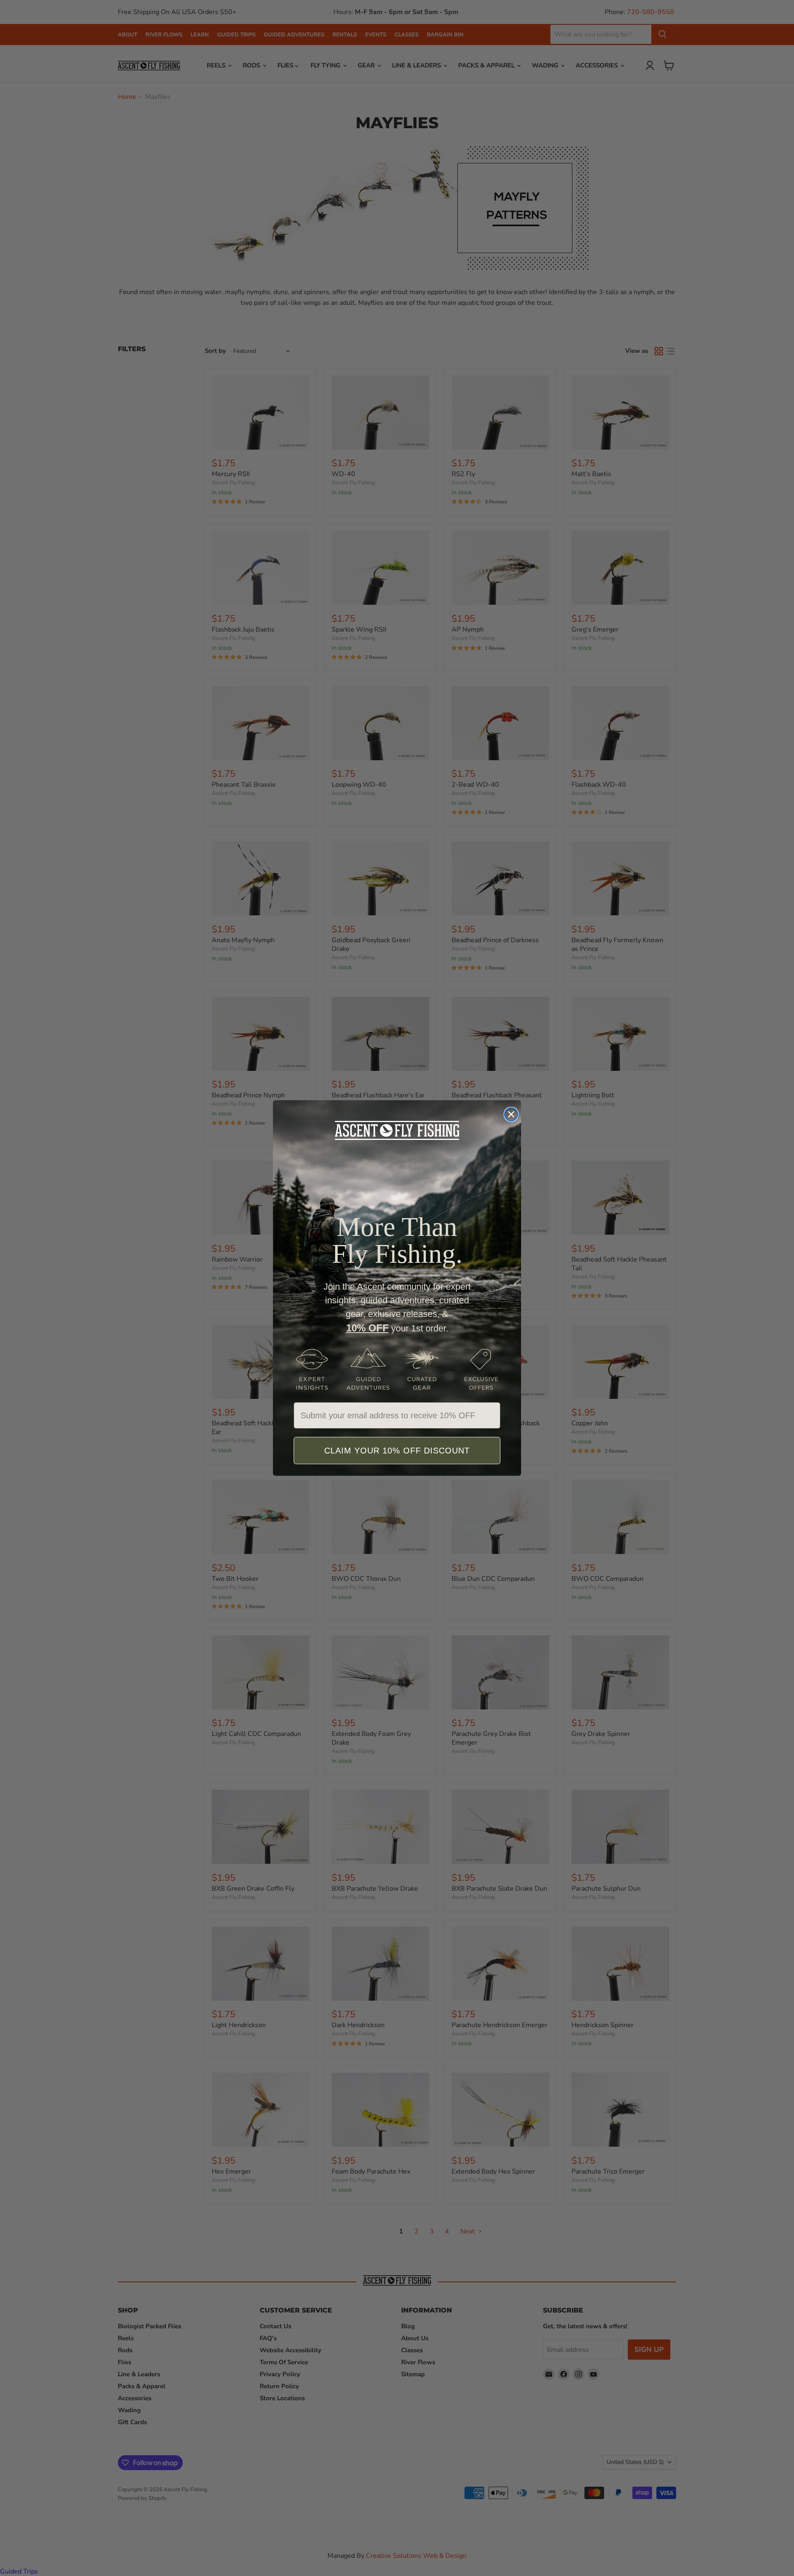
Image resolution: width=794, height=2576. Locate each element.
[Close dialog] (511, 1114)
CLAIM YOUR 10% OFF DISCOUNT (397, 1451)
